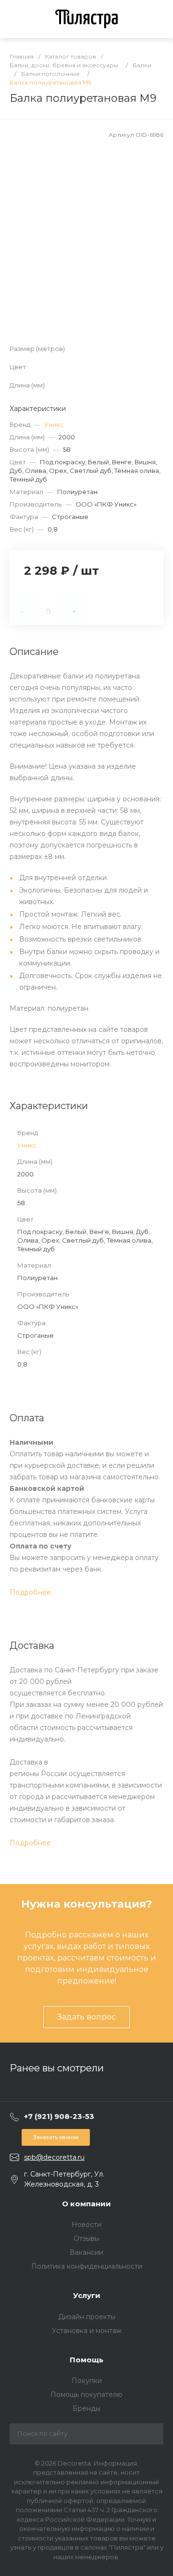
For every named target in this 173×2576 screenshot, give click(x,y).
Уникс (54, 424)
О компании (86, 2204)
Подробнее (30, 1592)
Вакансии (86, 2252)
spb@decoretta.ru (54, 2157)
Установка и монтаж (87, 2331)
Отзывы (86, 2238)
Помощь (86, 2360)
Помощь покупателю (86, 2395)
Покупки (87, 2381)
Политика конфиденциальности (87, 2266)
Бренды (86, 2408)
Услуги (87, 2295)
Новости (86, 2225)
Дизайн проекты (87, 2317)
